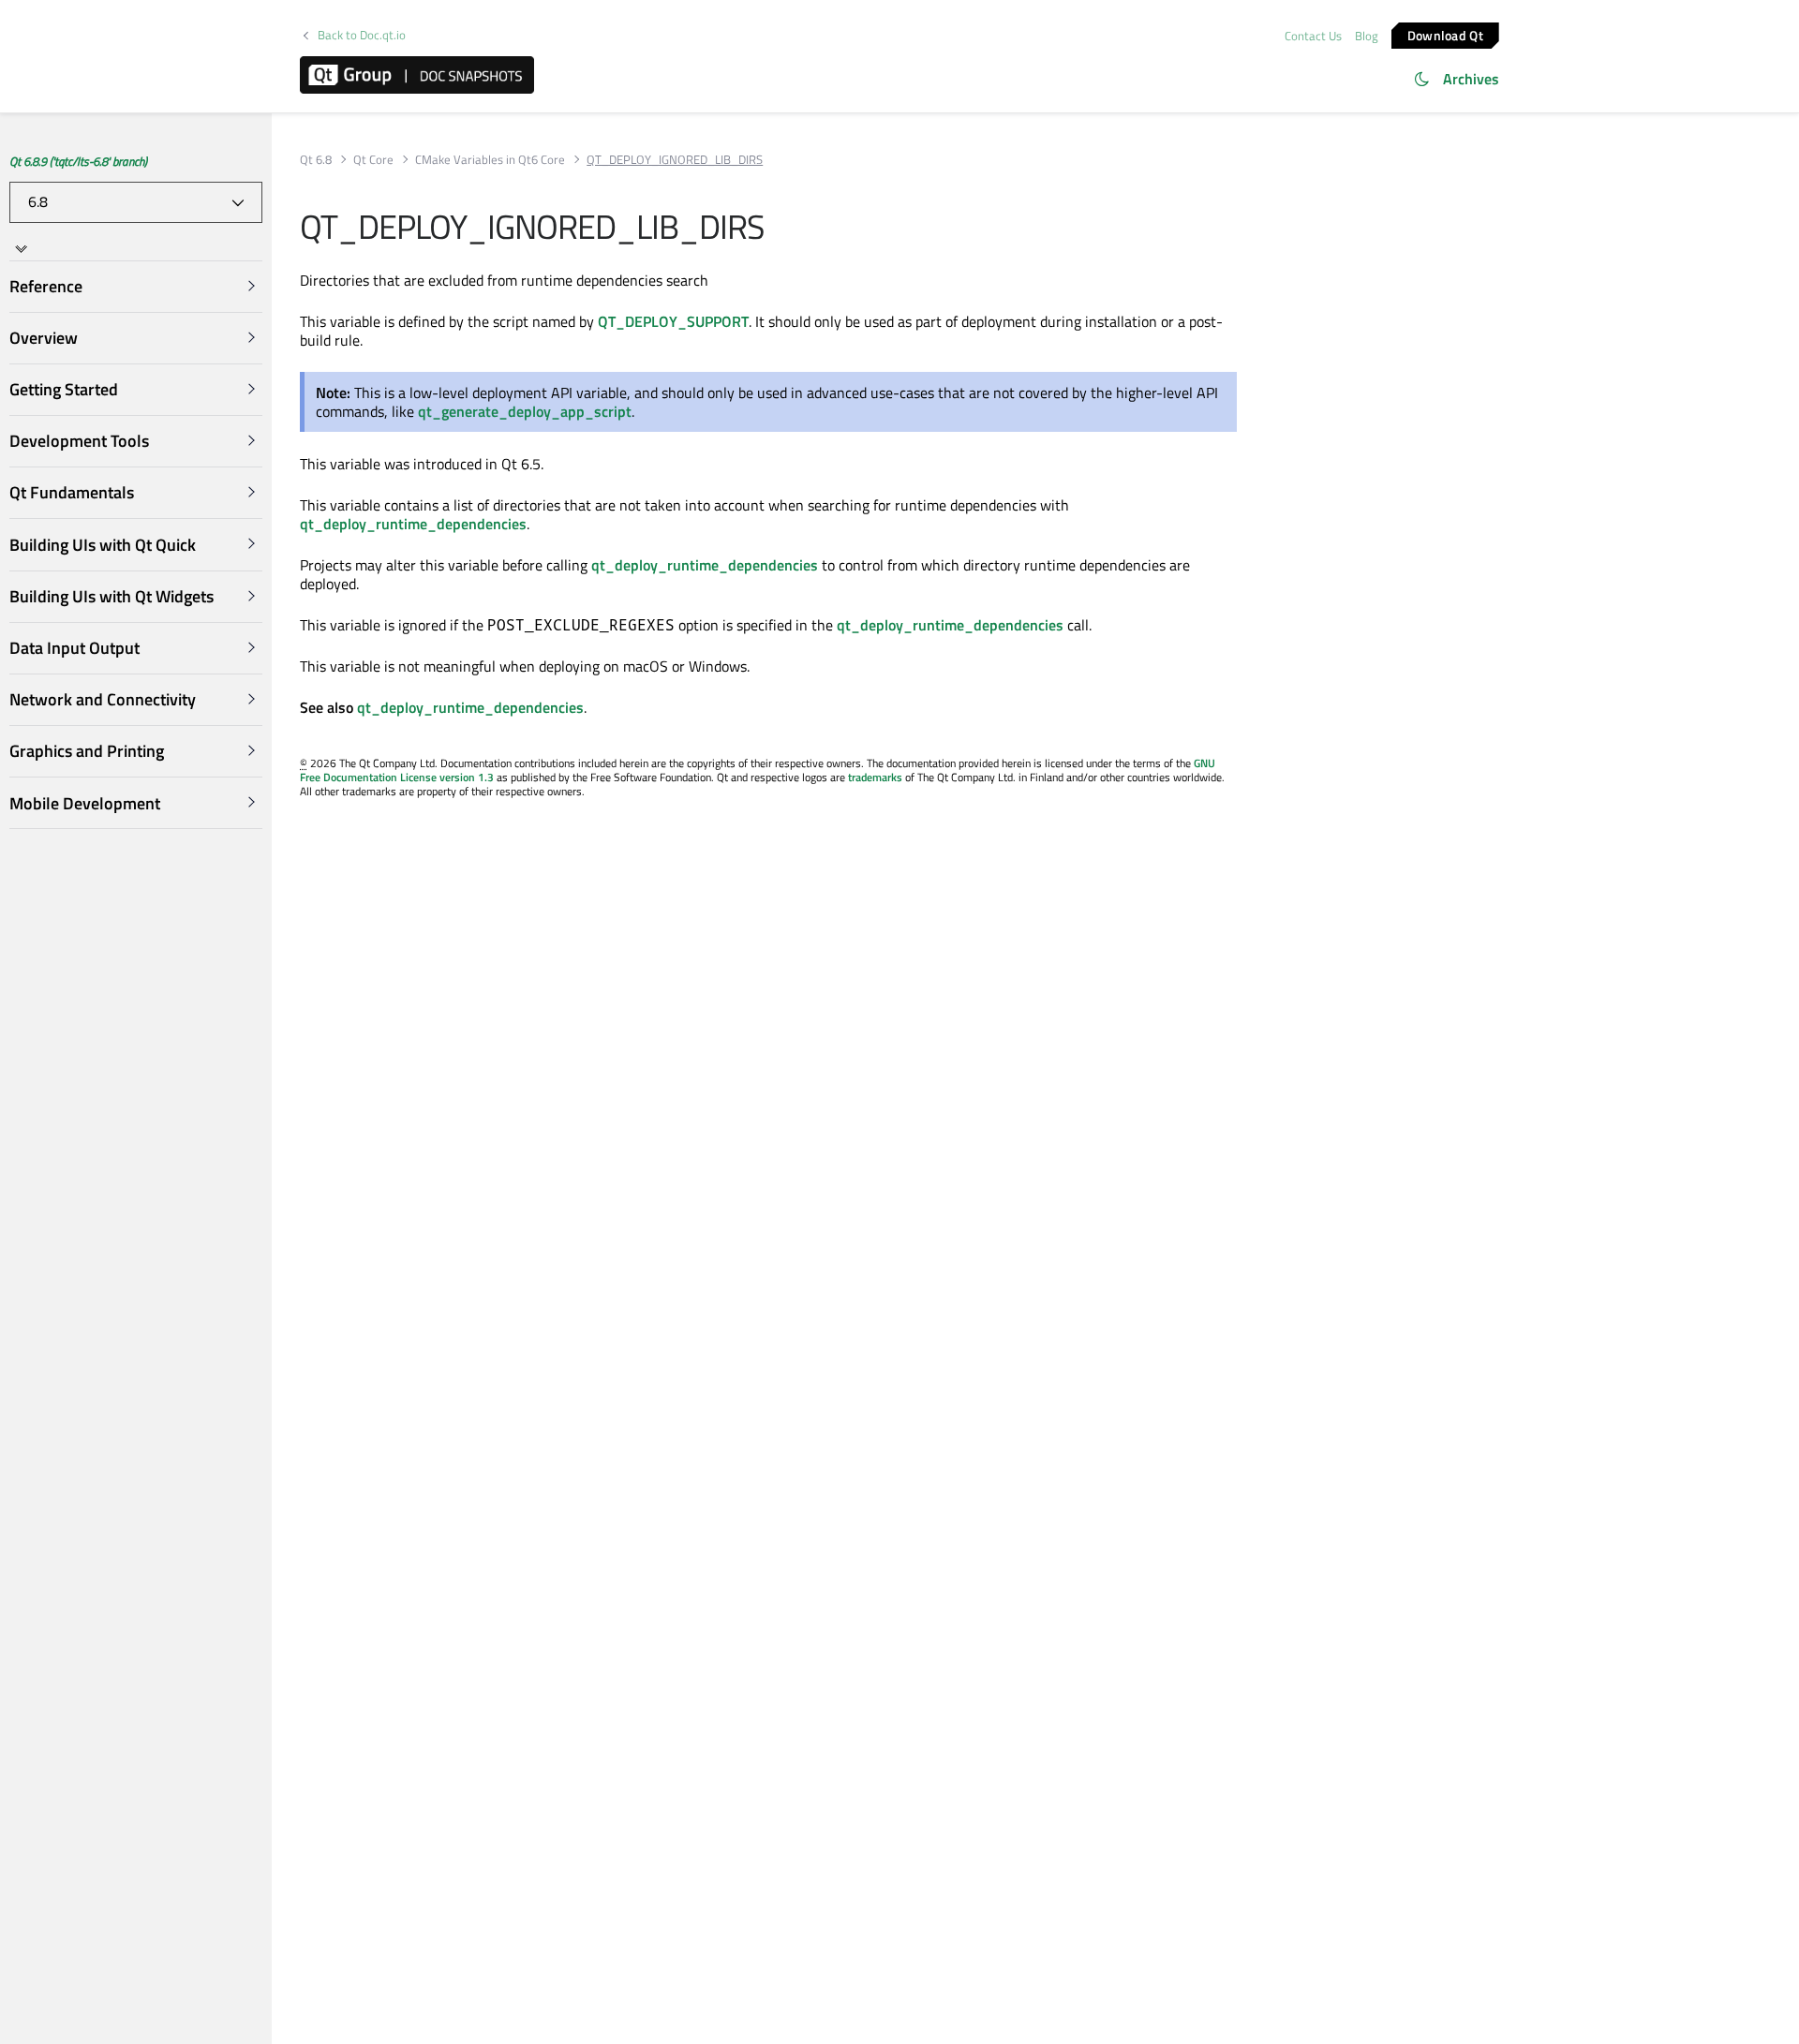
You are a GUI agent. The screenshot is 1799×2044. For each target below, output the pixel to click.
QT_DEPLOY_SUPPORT (673, 321)
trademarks (875, 777)
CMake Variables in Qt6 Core (490, 160)
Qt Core (373, 160)
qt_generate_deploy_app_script (525, 411)
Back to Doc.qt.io (362, 35)
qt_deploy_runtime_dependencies (413, 524)
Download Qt (1445, 34)
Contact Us (1313, 36)
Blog (1367, 36)
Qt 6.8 (316, 160)
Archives (1471, 79)
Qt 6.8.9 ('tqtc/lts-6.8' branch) (78, 161)
